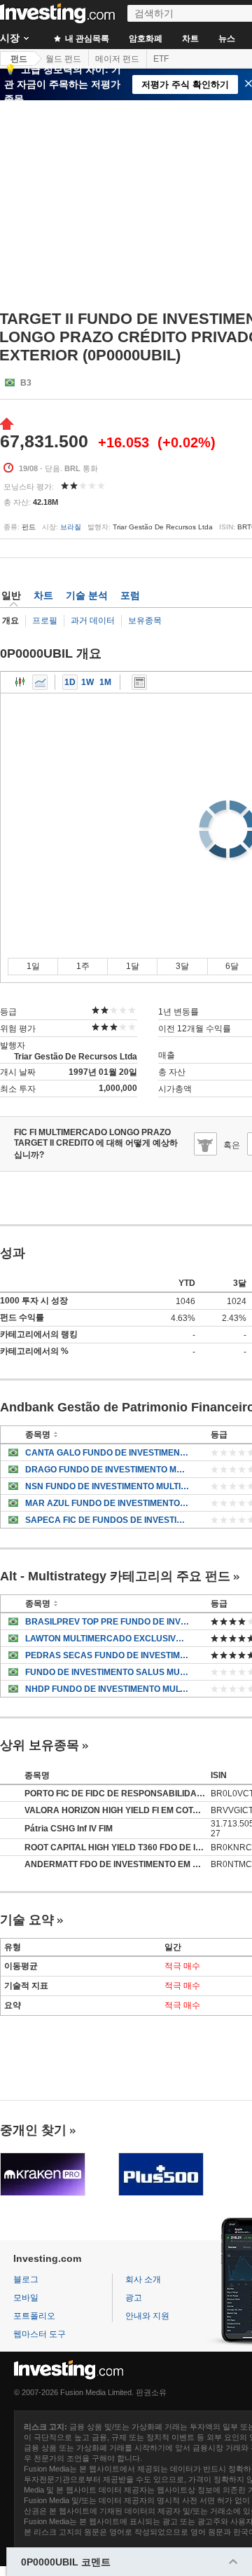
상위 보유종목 (40, 1745)
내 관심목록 (86, 39)
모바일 (26, 2298)
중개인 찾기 (33, 2130)
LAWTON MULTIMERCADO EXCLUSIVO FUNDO (107, 1639)
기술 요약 (27, 1920)
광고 (134, 2298)
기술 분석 (87, 595)
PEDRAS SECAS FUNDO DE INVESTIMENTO (107, 1655)
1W (87, 682)
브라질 (71, 527)
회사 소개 (143, 2279)
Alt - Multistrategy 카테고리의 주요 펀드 (115, 1576)
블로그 (26, 2279)
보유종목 (145, 621)
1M (105, 682)
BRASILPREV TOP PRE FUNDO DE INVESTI (107, 1622)
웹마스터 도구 (40, 2334)
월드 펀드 (63, 59)
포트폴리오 (34, 2316)
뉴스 (227, 39)
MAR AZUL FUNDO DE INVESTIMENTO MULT (107, 1503)
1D (70, 682)
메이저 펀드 (117, 59)
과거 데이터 (93, 621)
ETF (161, 59)
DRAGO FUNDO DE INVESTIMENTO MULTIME (107, 1470)
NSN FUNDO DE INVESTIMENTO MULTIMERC (107, 1486)
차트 (190, 39)
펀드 (19, 59)
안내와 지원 (147, 2316)
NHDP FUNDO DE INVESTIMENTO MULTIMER (107, 1689)
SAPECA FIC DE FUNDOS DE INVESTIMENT (107, 1520)
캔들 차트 (20, 682)
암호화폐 (146, 39)
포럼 (130, 595)
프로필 (45, 621)
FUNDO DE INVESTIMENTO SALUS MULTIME (107, 1672)
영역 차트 (40, 682)
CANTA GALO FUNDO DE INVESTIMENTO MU (107, 1453)
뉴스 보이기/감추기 (139, 682)
